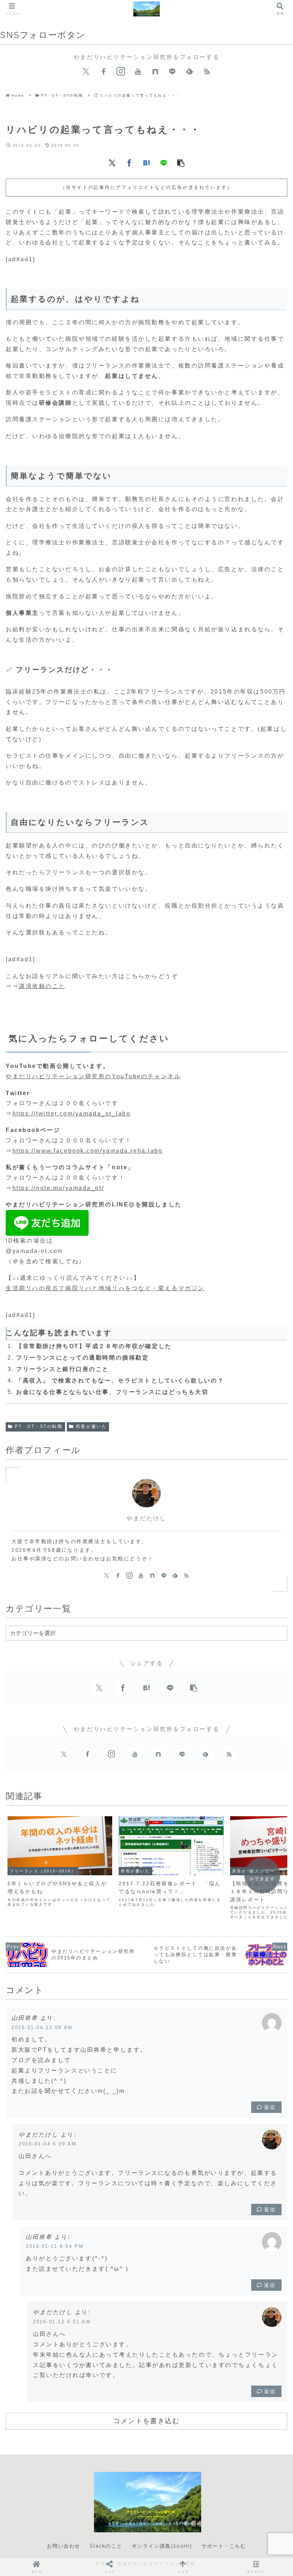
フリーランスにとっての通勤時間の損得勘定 (82, 1358)
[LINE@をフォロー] (172, 72)
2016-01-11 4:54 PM (55, 2246)
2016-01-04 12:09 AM (42, 2028)
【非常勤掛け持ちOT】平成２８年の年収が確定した (94, 1346)
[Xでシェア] (112, 162)
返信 (270, 2107)
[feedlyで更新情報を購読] (189, 72)
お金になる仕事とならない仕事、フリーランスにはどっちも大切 (112, 1392)
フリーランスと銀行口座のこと (63, 1369)
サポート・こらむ (224, 2546)
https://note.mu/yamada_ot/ (58, 1188)
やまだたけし (146, 1518)
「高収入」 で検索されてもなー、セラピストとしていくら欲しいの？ (120, 1381)
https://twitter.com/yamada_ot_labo (72, 1114)
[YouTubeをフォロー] (138, 72)
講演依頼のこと (42, 986)
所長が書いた (91, 1426)
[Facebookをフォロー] (104, 72)
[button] (181, 162)
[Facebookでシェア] (129, 162)
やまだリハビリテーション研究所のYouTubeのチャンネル (93, 1076)
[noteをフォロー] (155, 72)
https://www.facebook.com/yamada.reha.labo (88, 1151)
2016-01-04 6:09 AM (48, 2144)
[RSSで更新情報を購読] (207, 72)
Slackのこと (106, 2546)
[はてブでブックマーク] (146, 162)
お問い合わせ (64, 2546)
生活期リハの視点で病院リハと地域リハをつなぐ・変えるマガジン (105, 1288)
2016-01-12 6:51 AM (62, 2322)
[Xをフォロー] (86, 72)
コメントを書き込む (146, 2421)
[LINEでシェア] (164, 162)
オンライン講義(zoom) (162, 2546)
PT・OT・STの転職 (39, 1426)
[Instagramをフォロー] (121, 72)
